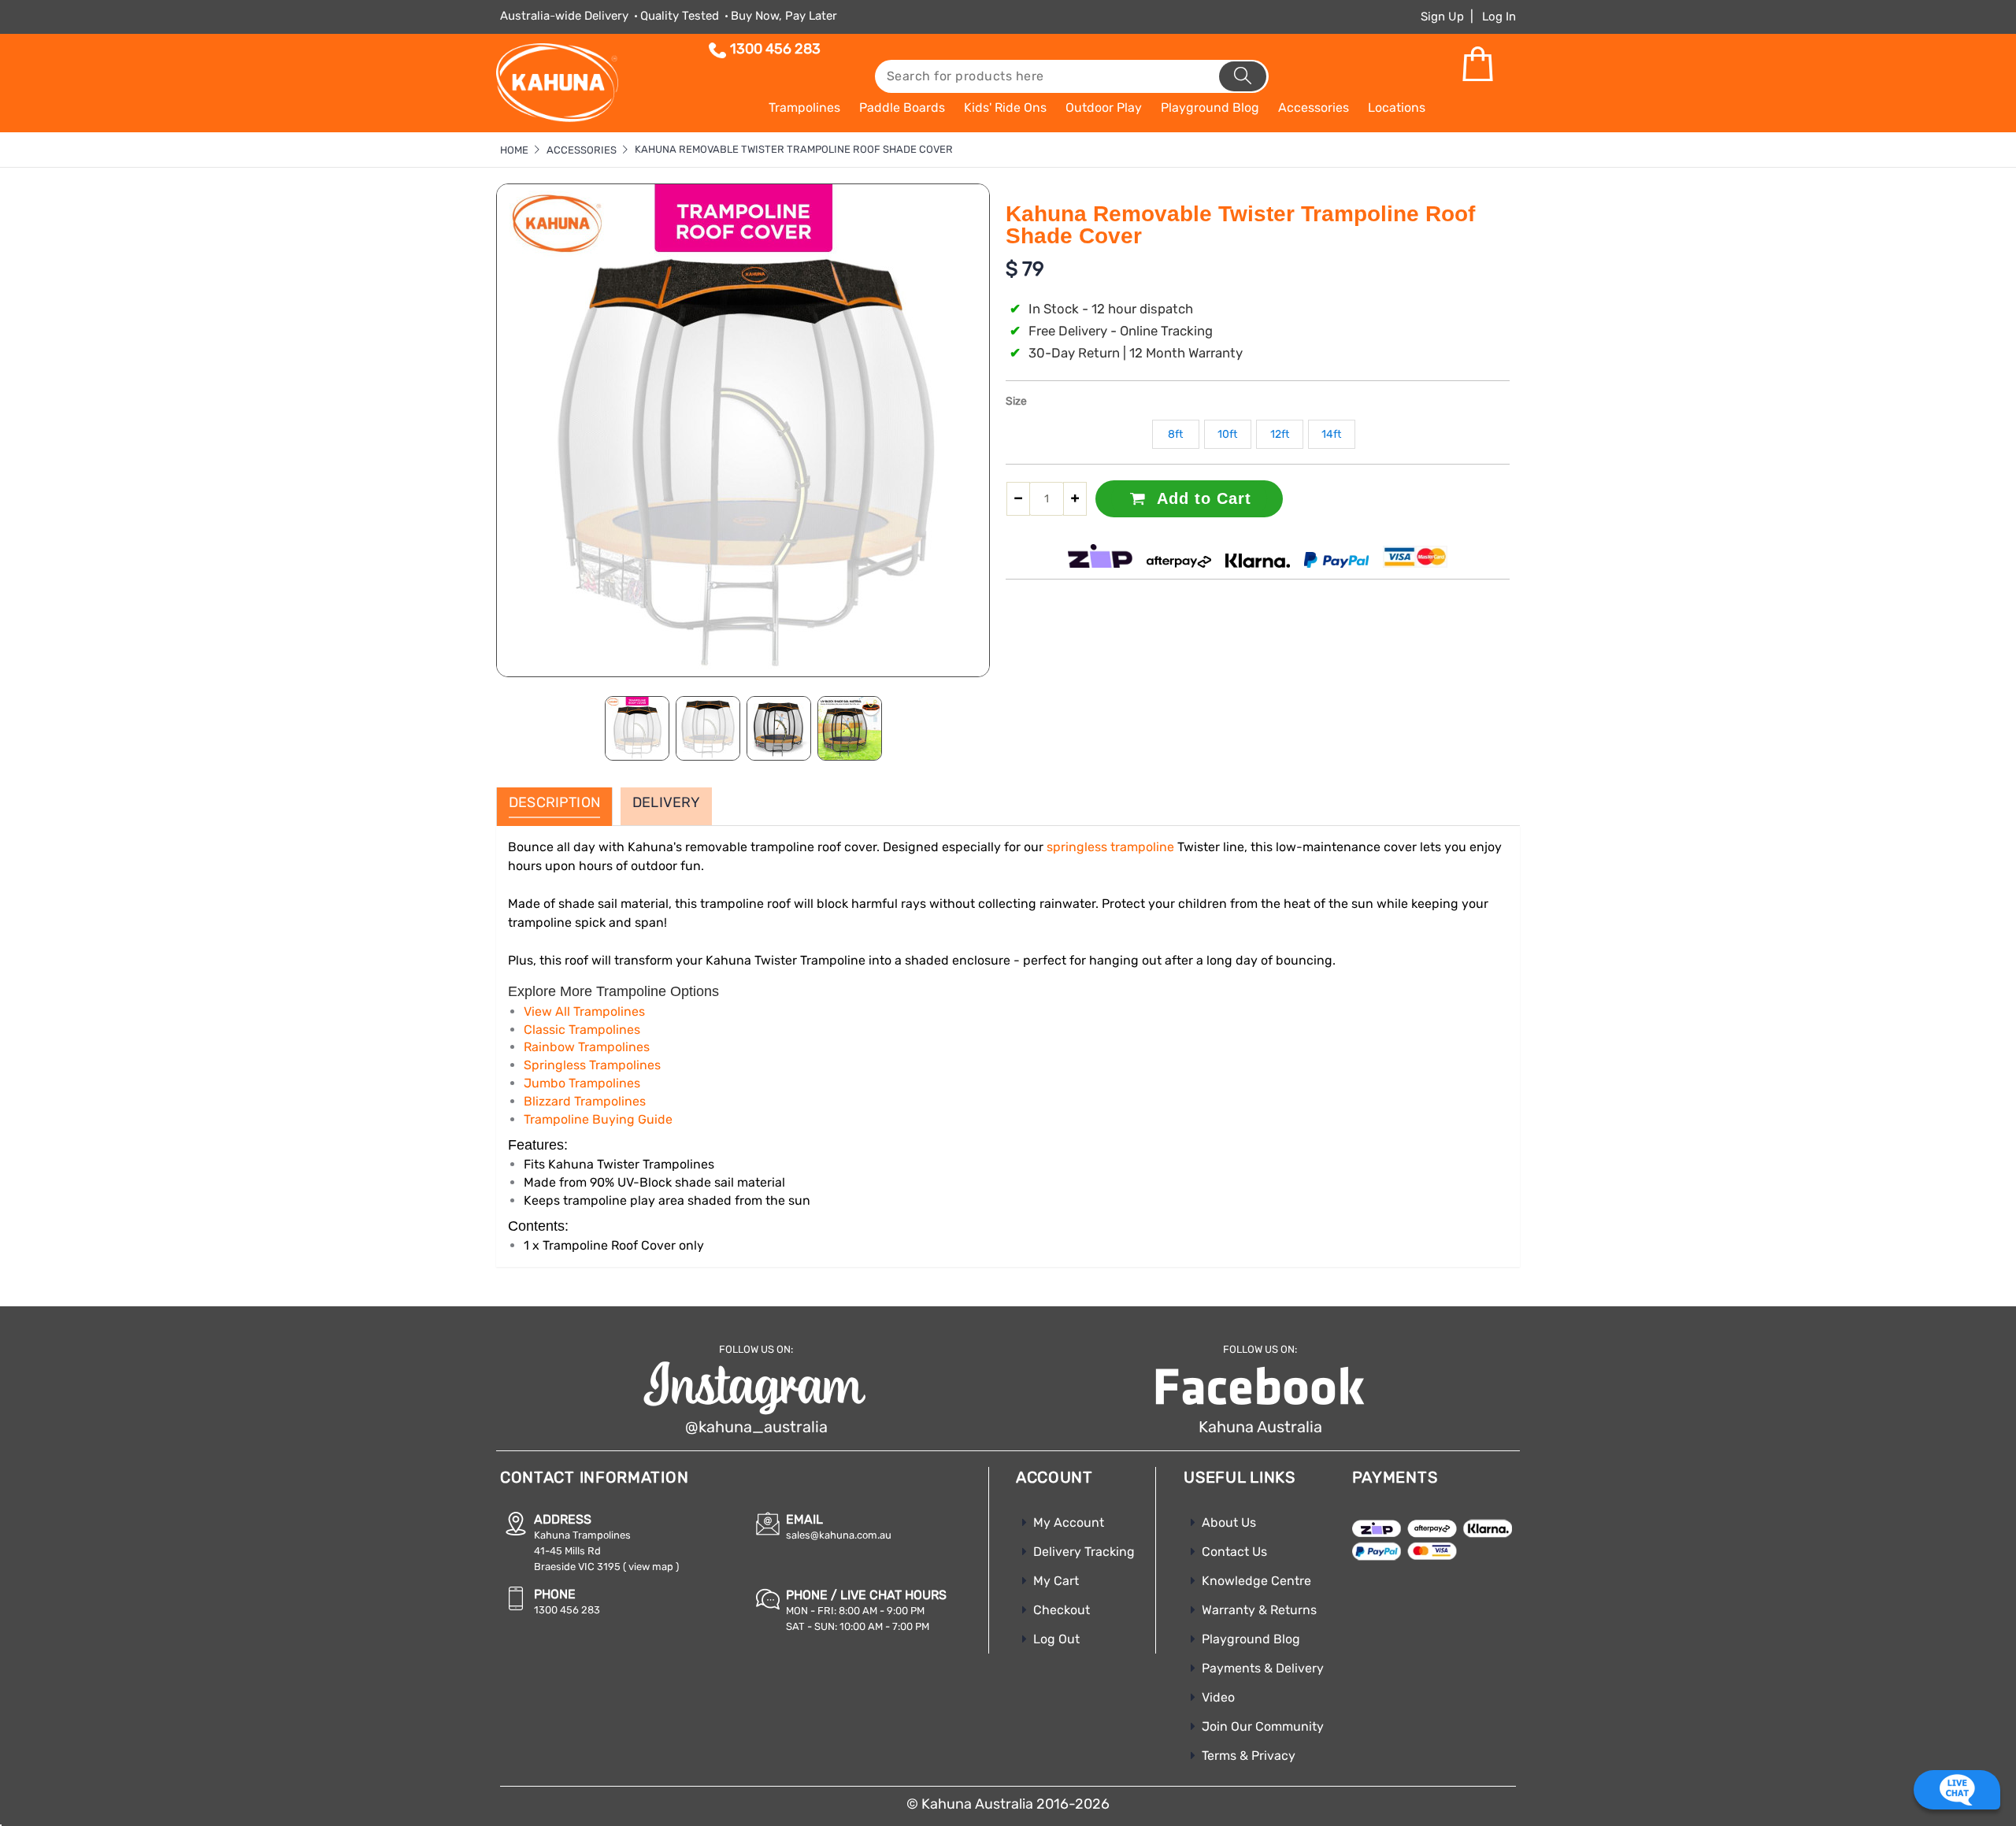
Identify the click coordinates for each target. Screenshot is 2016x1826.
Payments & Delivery (1263, 1668)
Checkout (1062, 1610)
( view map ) (651, 1567)
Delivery (666, 803)
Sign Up (1442, 17)
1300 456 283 (775, 49)
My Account (1069, 1522)
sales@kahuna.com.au (839, 1535)
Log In (1499, 17)
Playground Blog (1251, 1639)
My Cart (1056, 1581)
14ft (1331, 434)
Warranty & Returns (1259, 1610)
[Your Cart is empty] (1477, 65)
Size (1016, 401)
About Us (1229, 1522)
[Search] (1243, 76)
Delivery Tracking (1084, 1552)
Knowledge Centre (1256, 1581)
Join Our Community (1263, 1726)
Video (1218, 1697)
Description (554, 803)
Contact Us (1234, 1552)
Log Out (1056, 1639)
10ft (1227, 434)
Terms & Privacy (1249, 1756)
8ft (1175, 434)
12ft (1280, 434)
